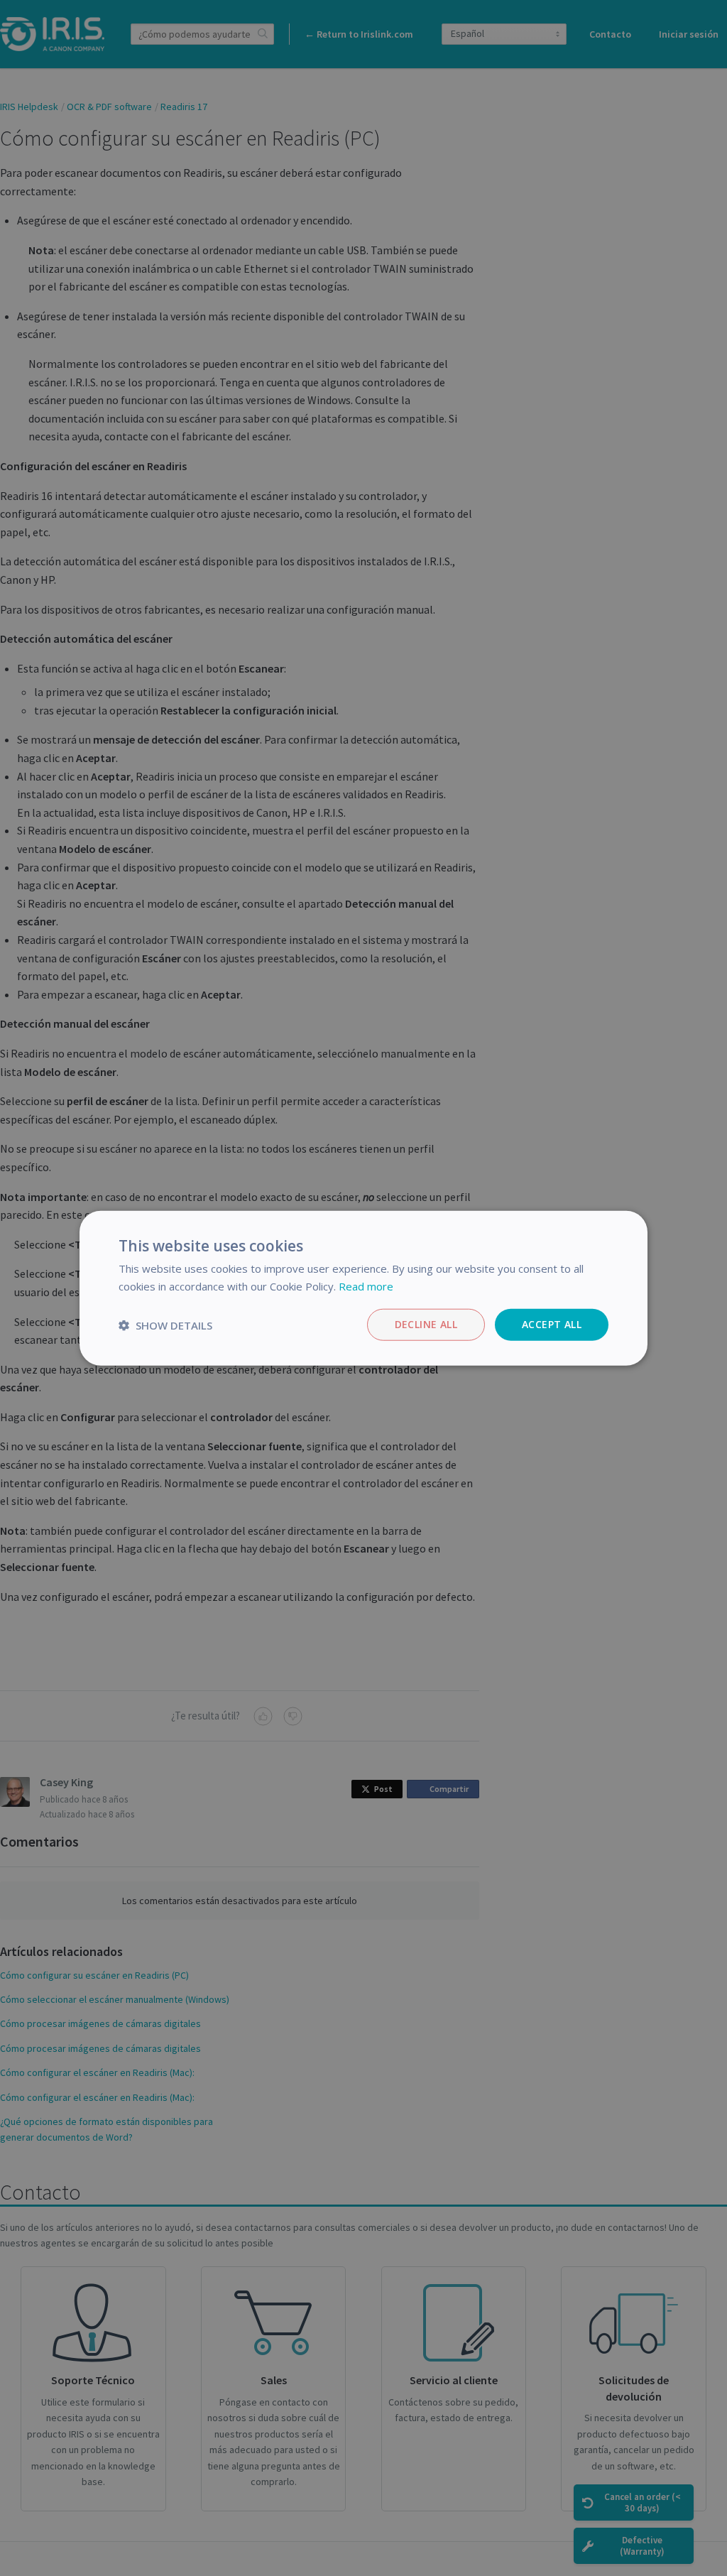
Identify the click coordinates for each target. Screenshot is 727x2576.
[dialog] (363, 1288)
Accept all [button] (552, 1324)
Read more (366, 1286)
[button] (165, 1325)
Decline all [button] (426, 1324)
